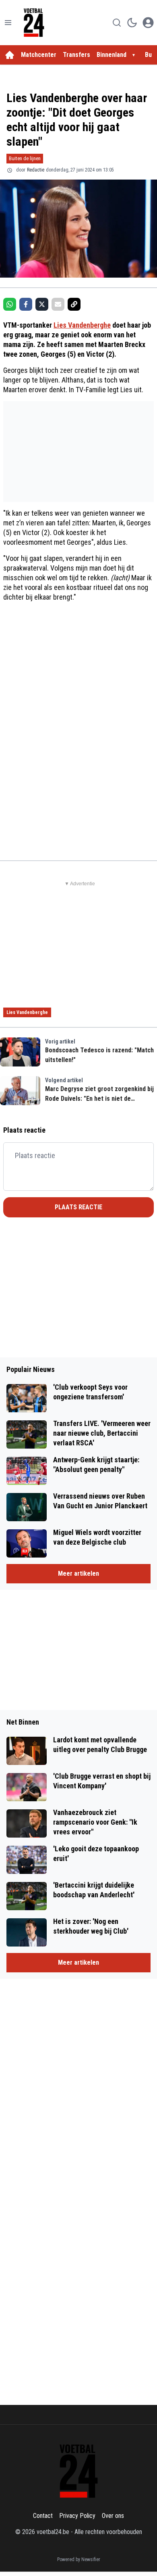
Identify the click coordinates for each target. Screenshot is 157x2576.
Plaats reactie (78, 1207)
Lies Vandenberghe (82, 325)
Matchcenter (39, 55)
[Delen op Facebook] (26, 304)
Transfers (76, 55)
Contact (43, 2516)
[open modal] (148, 23)
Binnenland (112, 55)
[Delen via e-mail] (58, 304)
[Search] (117, 23)
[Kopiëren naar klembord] (74, 304)
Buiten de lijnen (25, 158)
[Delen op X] (42, 304)
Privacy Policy (77, 2516)
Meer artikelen (78, 1573)
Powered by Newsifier (79, 2559)
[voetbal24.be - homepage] (34, 23)
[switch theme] (132, 23)
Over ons (113, 2516)
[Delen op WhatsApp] (10, 304)
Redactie (36, 170)
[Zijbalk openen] (8, 23)
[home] (10, 55)
